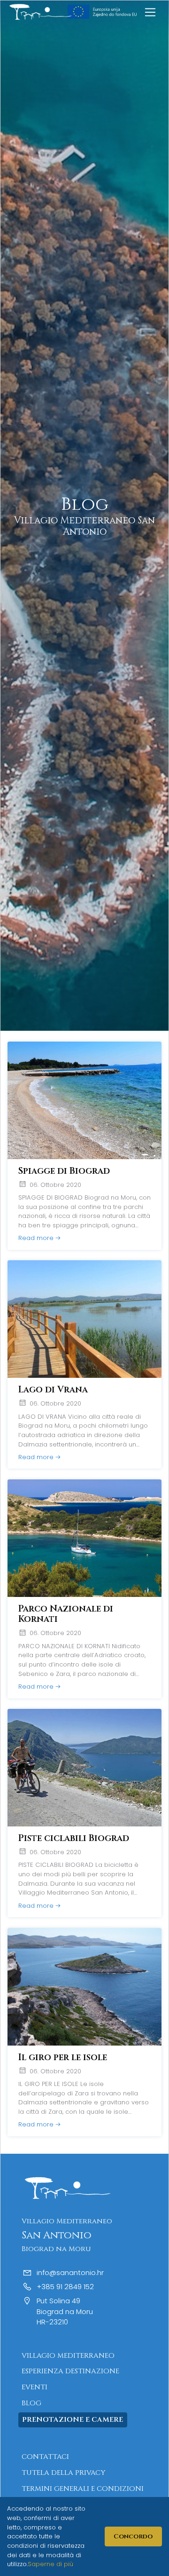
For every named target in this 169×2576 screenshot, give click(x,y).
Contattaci (45, 2457)
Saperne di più (50, 2564)
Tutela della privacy (63, 2473)
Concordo (133, 2536)
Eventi (35, 2387)
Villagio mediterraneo (68, 2356)
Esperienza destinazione (70, 2371)
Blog (31, 2403)
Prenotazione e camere (73, 2420)
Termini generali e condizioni (83, 2489)
